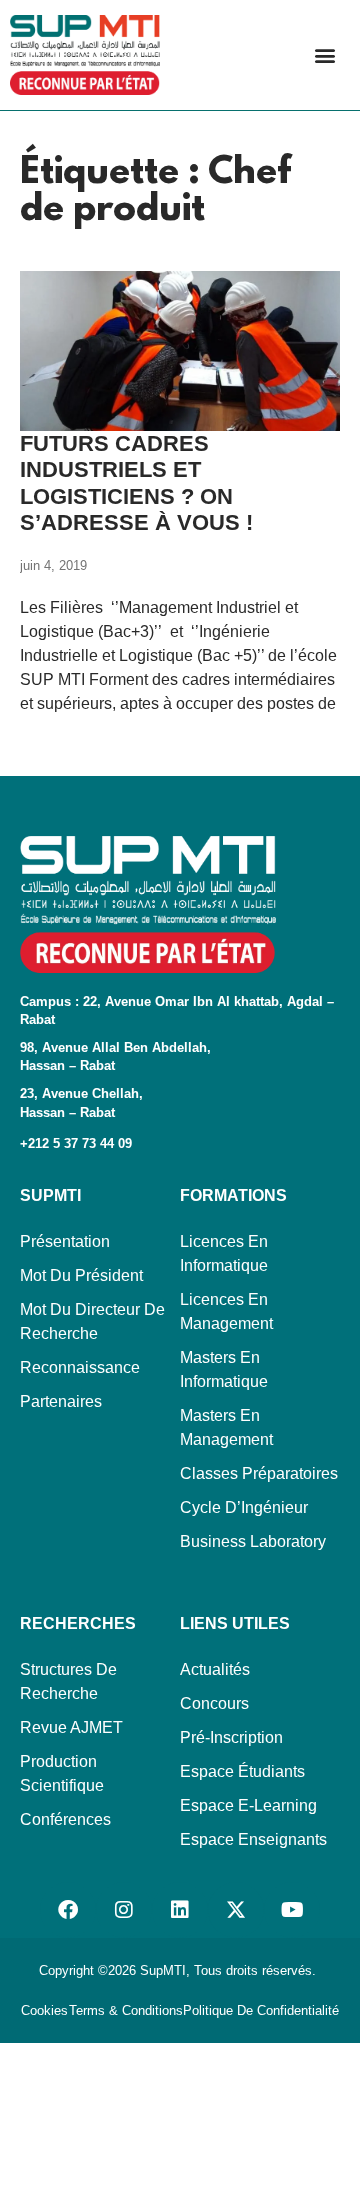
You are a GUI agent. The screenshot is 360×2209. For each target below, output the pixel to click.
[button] (324, 55)
